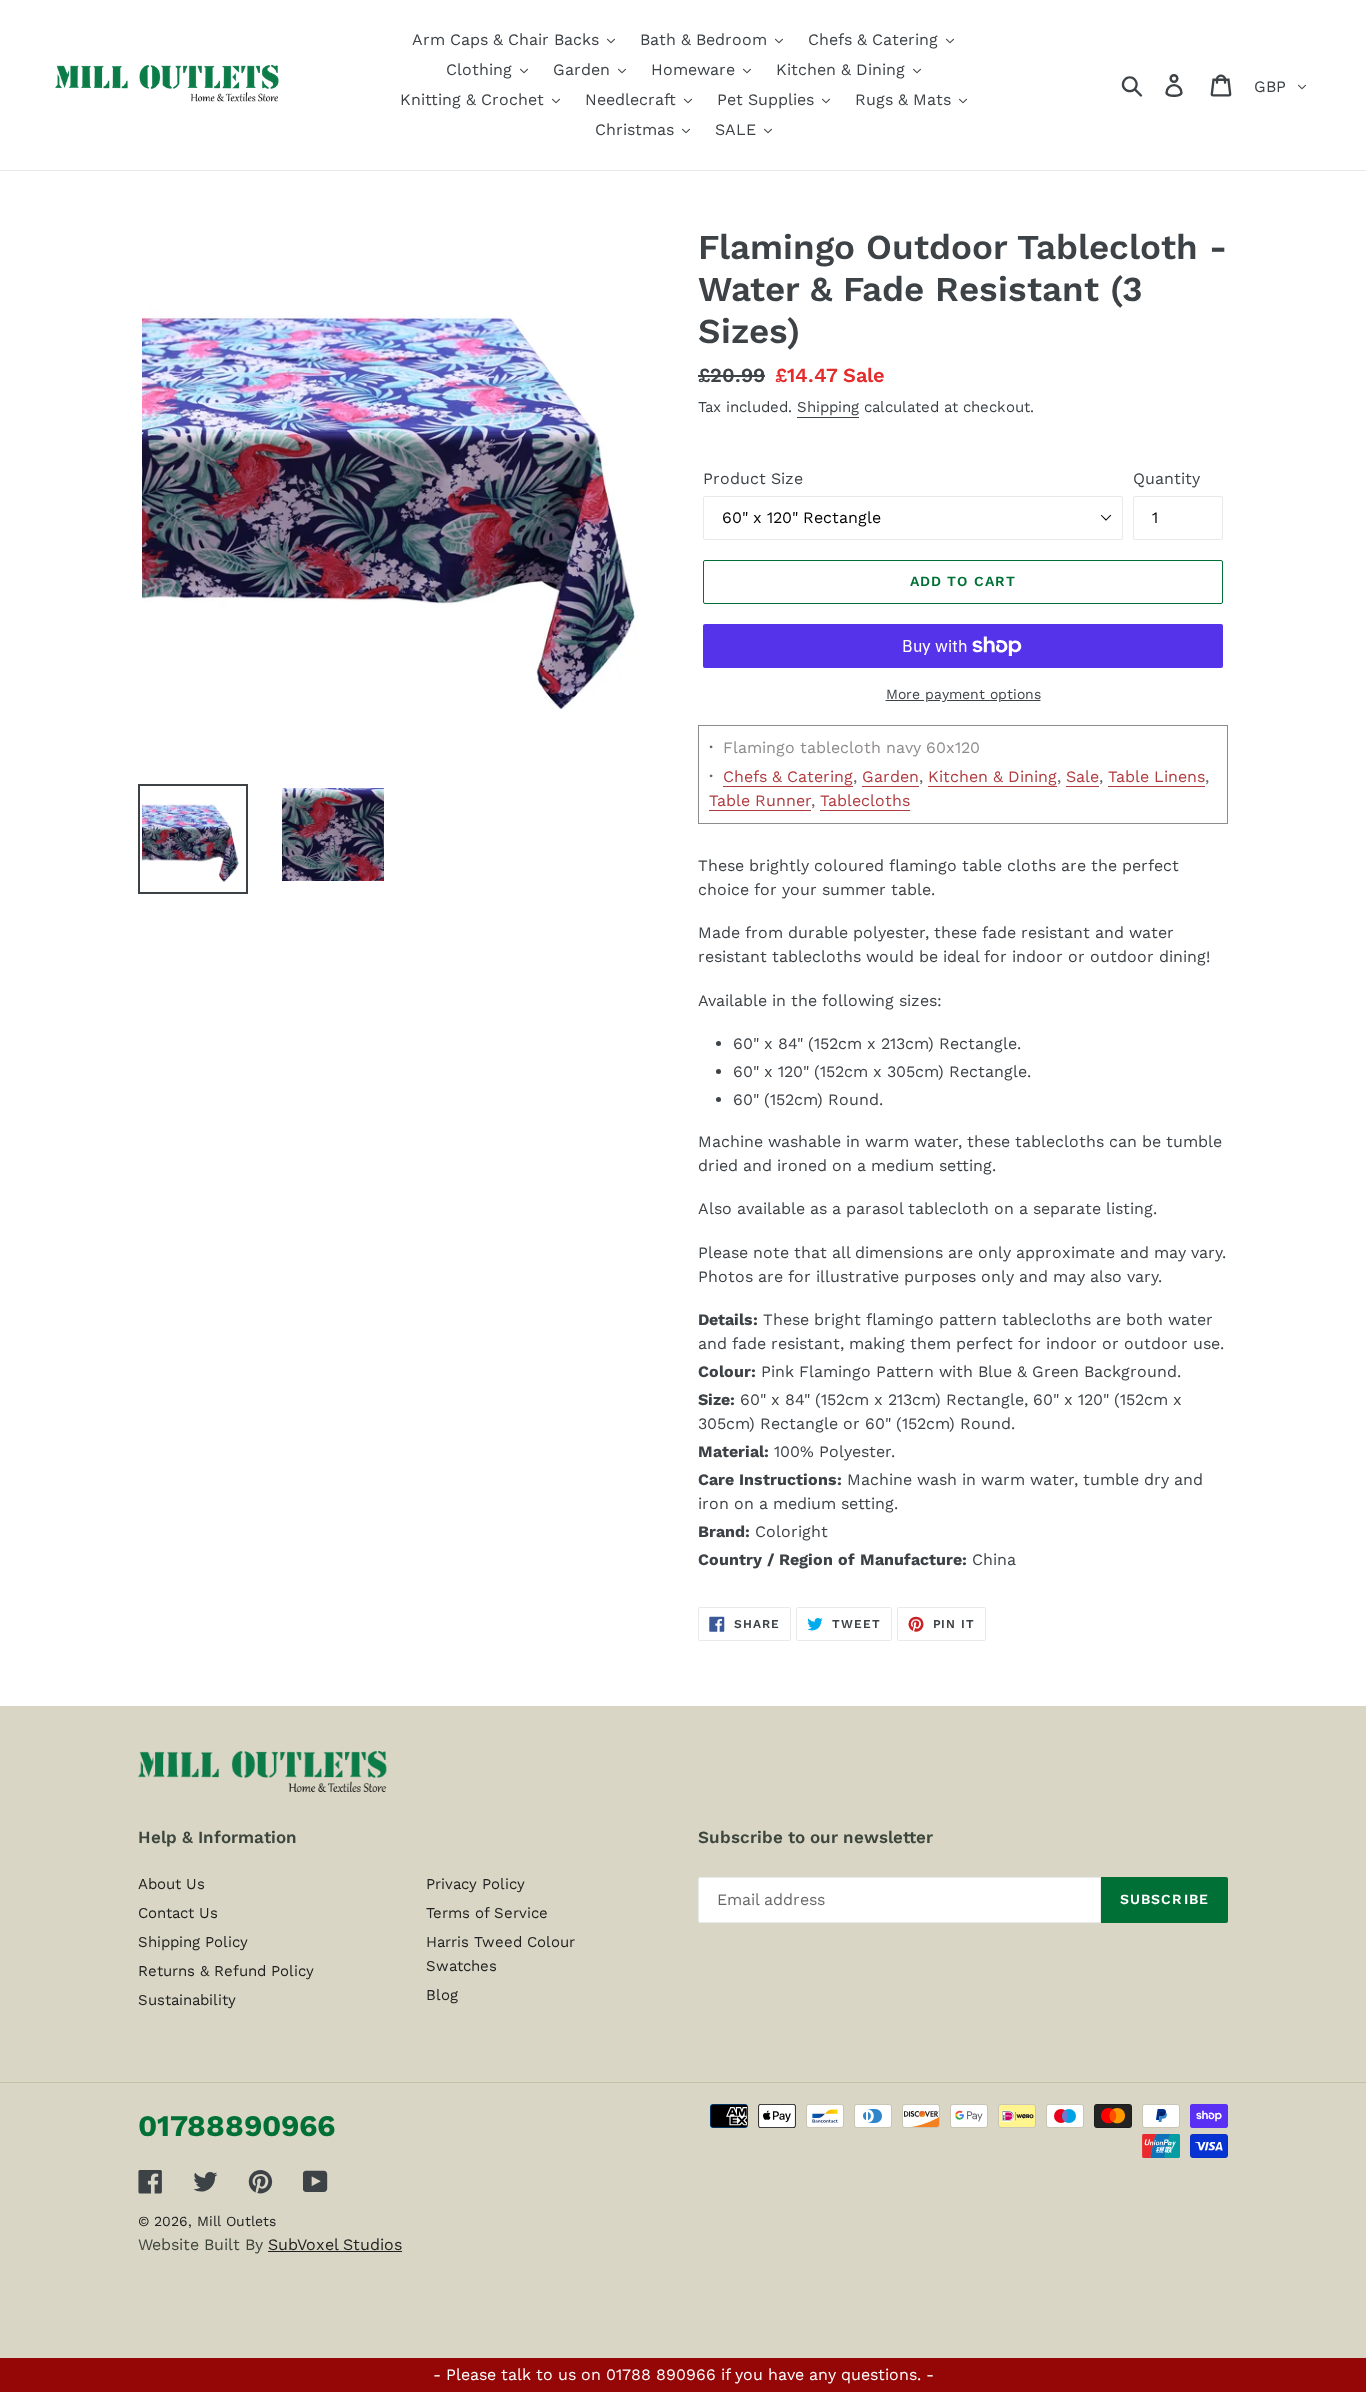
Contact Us (178, 1913)
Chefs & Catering (788, 776)
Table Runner (760, 800)
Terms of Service (487, 1913)
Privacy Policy (475, 1884)
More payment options (963, 694)
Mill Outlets (236, 2221)
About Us (171, 1884)
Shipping (828, 407)
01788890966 (236, 2125)
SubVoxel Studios (335, 2244)
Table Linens (1156, 776)
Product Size (753, 478)
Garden (890, 776)
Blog (442, 1995)
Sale (1082, 776)
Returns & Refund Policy (226, 1971)
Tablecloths (865, 800)
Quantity (1166, 478)
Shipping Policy (193, 1942)
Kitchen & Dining (992, 776)
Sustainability (187, 2000)
